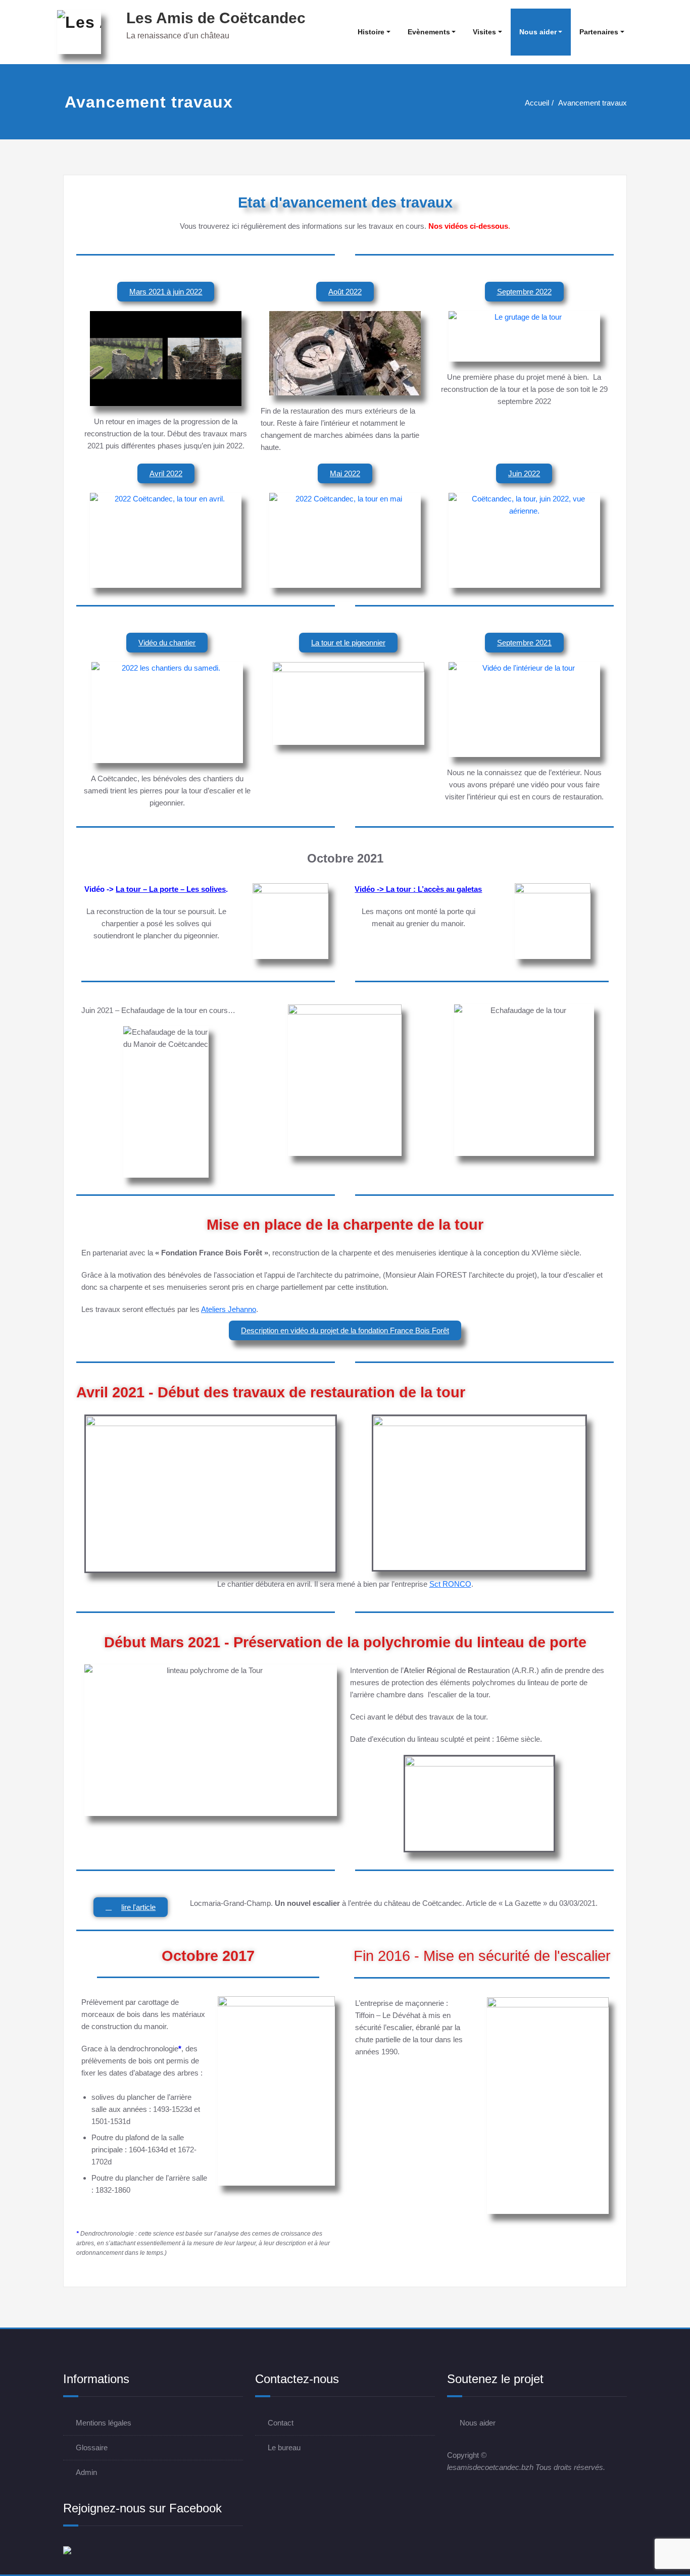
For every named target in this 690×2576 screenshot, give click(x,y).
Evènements (429, 32)
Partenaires (599, 32)
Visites (484, 32)
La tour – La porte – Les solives (171, 889)
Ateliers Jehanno (229, 1309)
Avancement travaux (593, 103)
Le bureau (284, 2447)
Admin (86, 2472)
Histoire (371, 32)
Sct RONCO (450, 1584)
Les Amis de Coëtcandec (216, 18)
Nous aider (538, 32)
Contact (281, 2423)
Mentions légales (104, 2423)
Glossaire (92, 2447)
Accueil (537, 103)
